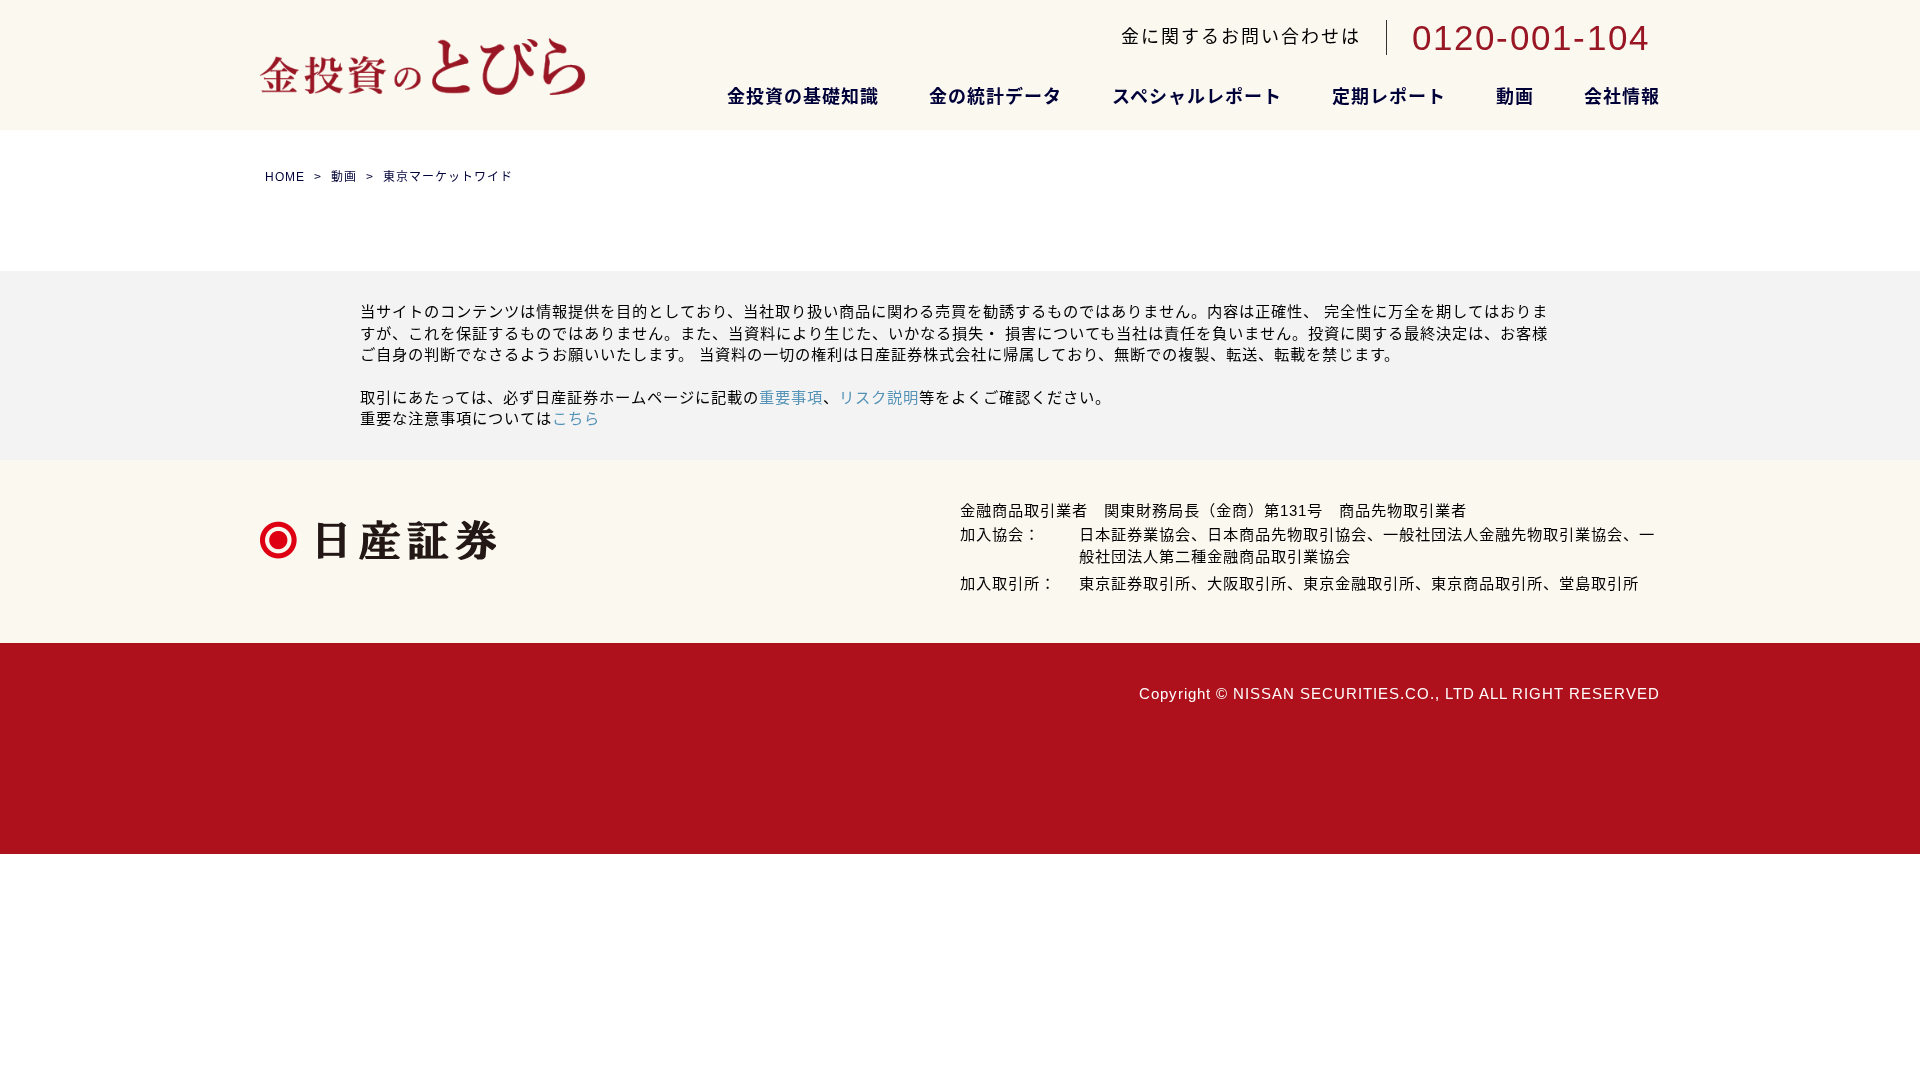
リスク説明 (879, 397)
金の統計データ (995, 97)
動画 (1515, 97)
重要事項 (791, 397)
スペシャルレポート (1197, 97)
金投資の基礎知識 (803, 97)
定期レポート (1389, 97)
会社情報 (1622, 97)
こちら (576, 418)
